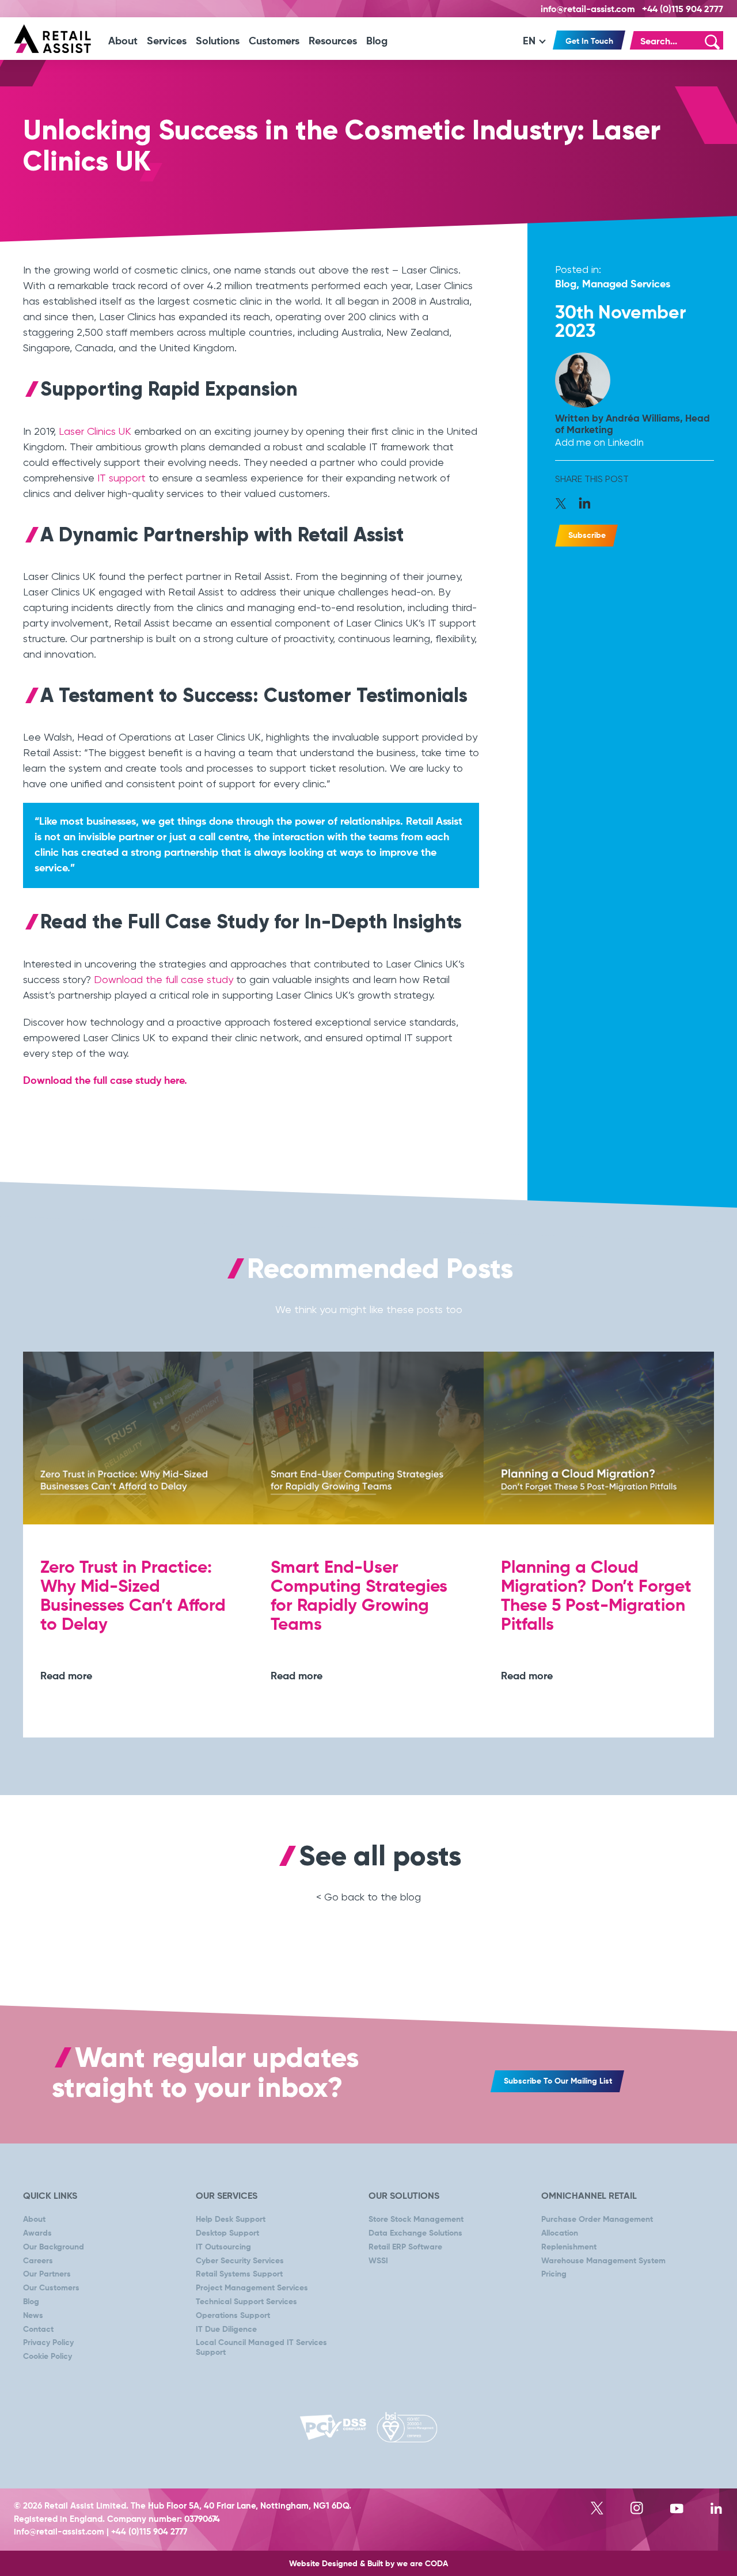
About (123, 41)
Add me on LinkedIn (599, 442)
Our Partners (47, 2274)
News (33, 2316)
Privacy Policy (48, 2343)
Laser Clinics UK (95, 431)
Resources (333, 41)
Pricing (554, 2274)
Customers (274, 41)
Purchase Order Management (597, 2220)
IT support (121, 478)
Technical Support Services (246, 2302)
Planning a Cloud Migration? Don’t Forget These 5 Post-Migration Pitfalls (596, 1597)
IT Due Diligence (226, 2330)
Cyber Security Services (240, 2261)
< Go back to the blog (368, 1897)
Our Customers (51, 2288)
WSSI (378, 2261)
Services (167, 41)
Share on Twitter (565, 505)
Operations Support (233, 2316)
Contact (38, 2330)
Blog (377, 41)
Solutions (218, 41)
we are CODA (422, 2564)
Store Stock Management (416, 2220)
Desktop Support (227, 2233)
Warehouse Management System (603, 2261)
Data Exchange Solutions (415, 2233)
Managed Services (626, 284)
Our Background (54, 2247)
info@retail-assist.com (588, 10)
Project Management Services (252, 2288)
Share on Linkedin (585, 505)
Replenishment (569, 2247)
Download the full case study (164, 979)
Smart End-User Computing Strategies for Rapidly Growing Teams (359, 1597)
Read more (66, 1676)
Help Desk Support (231, 2220)
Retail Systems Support (239, 2274)
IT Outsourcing (223, 2247)
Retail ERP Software (405, 2247)
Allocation (560, 2233)
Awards (37, 2233)
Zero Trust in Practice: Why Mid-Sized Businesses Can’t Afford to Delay (133, 1597)
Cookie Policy (48, 2357)
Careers (38, 2261)
